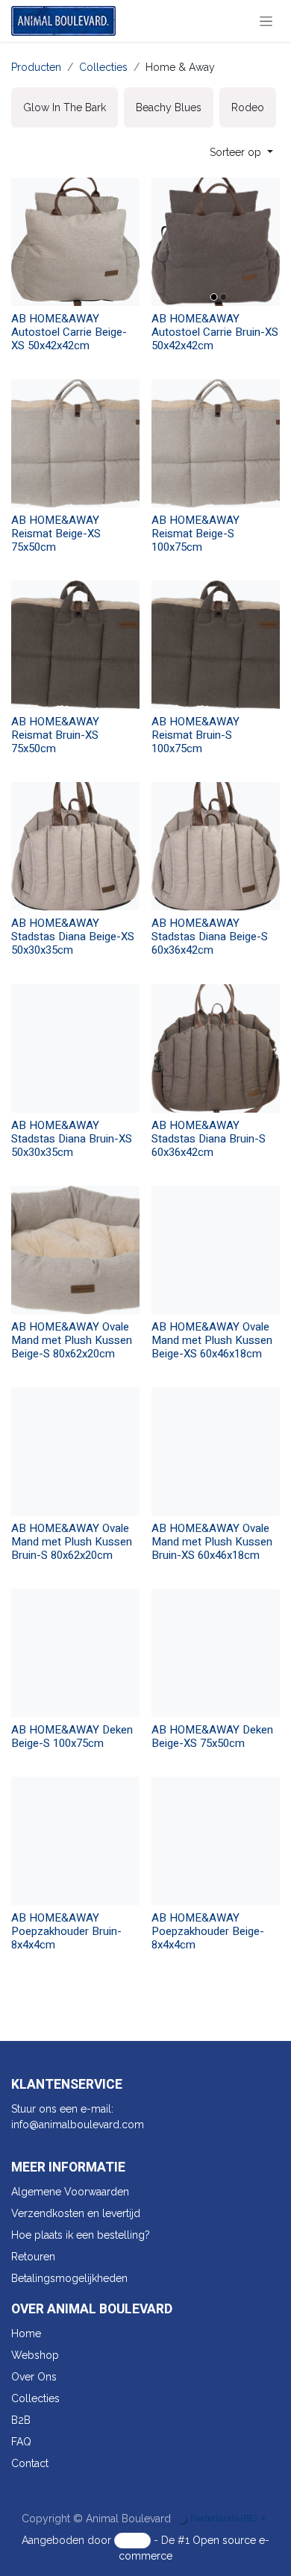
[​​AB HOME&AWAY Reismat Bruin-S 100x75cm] (216, 645)
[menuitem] (65, 107)
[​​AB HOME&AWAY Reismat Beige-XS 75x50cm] (75, 443)
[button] (241, 153)
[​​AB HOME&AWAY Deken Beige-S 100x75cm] (75, 1653)
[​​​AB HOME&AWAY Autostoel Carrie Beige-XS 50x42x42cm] (75, 242)
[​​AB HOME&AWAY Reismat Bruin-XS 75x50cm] (75, 645)
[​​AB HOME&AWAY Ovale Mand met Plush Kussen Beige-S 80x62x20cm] (75, 1250)
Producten (36, 67)
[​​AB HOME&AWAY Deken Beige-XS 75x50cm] (216, 1653)
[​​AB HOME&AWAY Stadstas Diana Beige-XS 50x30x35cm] (75, 846)
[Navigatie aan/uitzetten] (266, 21)
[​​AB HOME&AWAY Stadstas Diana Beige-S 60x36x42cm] (216, 846)
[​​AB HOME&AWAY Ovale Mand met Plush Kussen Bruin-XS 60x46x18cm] (216, 1451)
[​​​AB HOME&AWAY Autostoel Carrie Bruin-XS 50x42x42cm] (216, 242)
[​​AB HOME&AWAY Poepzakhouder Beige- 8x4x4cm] (216, 1841)
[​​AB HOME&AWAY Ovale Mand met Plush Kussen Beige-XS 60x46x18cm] (216, 1250)
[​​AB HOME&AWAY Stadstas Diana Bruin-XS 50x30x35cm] (75, 1048)
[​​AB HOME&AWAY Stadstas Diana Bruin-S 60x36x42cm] (216, 1048)
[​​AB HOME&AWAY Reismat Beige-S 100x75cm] (216, 443)
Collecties (103, 67)
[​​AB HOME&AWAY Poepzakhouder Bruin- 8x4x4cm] (75, 1841)
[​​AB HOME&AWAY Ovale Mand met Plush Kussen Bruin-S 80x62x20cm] (75, 1451)
